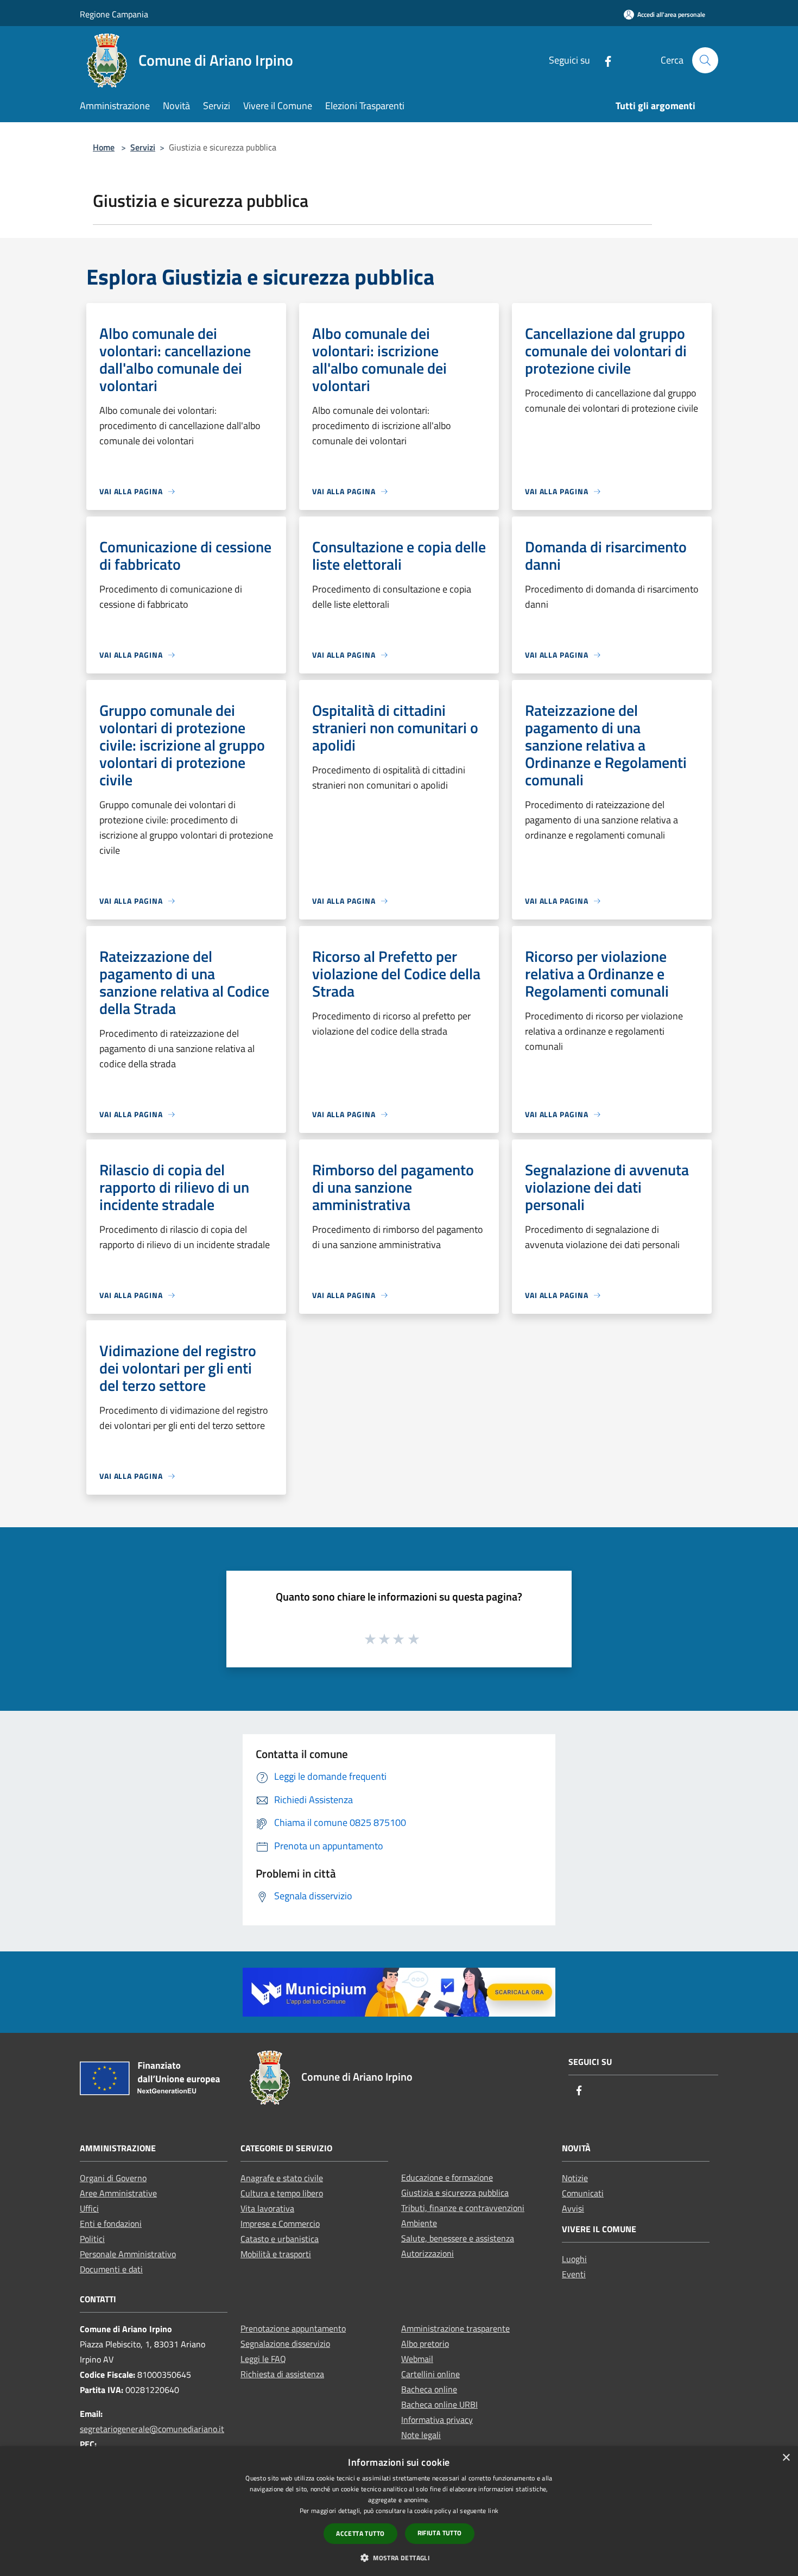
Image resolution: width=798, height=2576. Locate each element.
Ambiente (419, 2223)
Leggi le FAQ (263, 2359)
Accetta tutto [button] (360, 2533)
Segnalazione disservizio (285, 2344)
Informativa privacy (437, 2420)
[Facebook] (604, 60)
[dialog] (399, 2511)
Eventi (574, 2274)
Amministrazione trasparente (455, 2328)
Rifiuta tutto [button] (440, 2533)
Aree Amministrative (118, 2193)
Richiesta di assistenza (282, 2374)
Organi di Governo (113, 2178)
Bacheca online (429, 2389)
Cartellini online (430, 2374)
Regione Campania (114, 14)
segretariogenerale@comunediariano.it (152, 2429)
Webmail (417, 2359)
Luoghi (574, 2259)
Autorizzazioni (427, 2253)
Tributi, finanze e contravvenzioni (463, 2208)
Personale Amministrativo (128, 2254)
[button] (399, 2558)
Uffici (89, 2208)
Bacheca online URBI (439, 2404)
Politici (92, 2239)
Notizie (575, 2178)
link (493, 2511)
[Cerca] (705, 60)
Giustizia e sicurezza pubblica (455, 2193)
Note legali (421, 2435)
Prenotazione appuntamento (293, 2328)
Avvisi (573, 2208)
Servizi (143, 147)
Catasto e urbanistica (280, 2239)
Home (104, 147)
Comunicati (583, 2193)
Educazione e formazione (447, 2177)
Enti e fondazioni (111, 2224)
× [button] (786, 2458)
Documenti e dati (111, 2269)
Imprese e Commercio (280, 2224)
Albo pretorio (425, 2344)
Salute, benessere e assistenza (458, 2238)
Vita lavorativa (267, 2208)
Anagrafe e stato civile (282, 2178)
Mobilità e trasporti (276, 2254)
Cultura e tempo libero (282, 2193)
